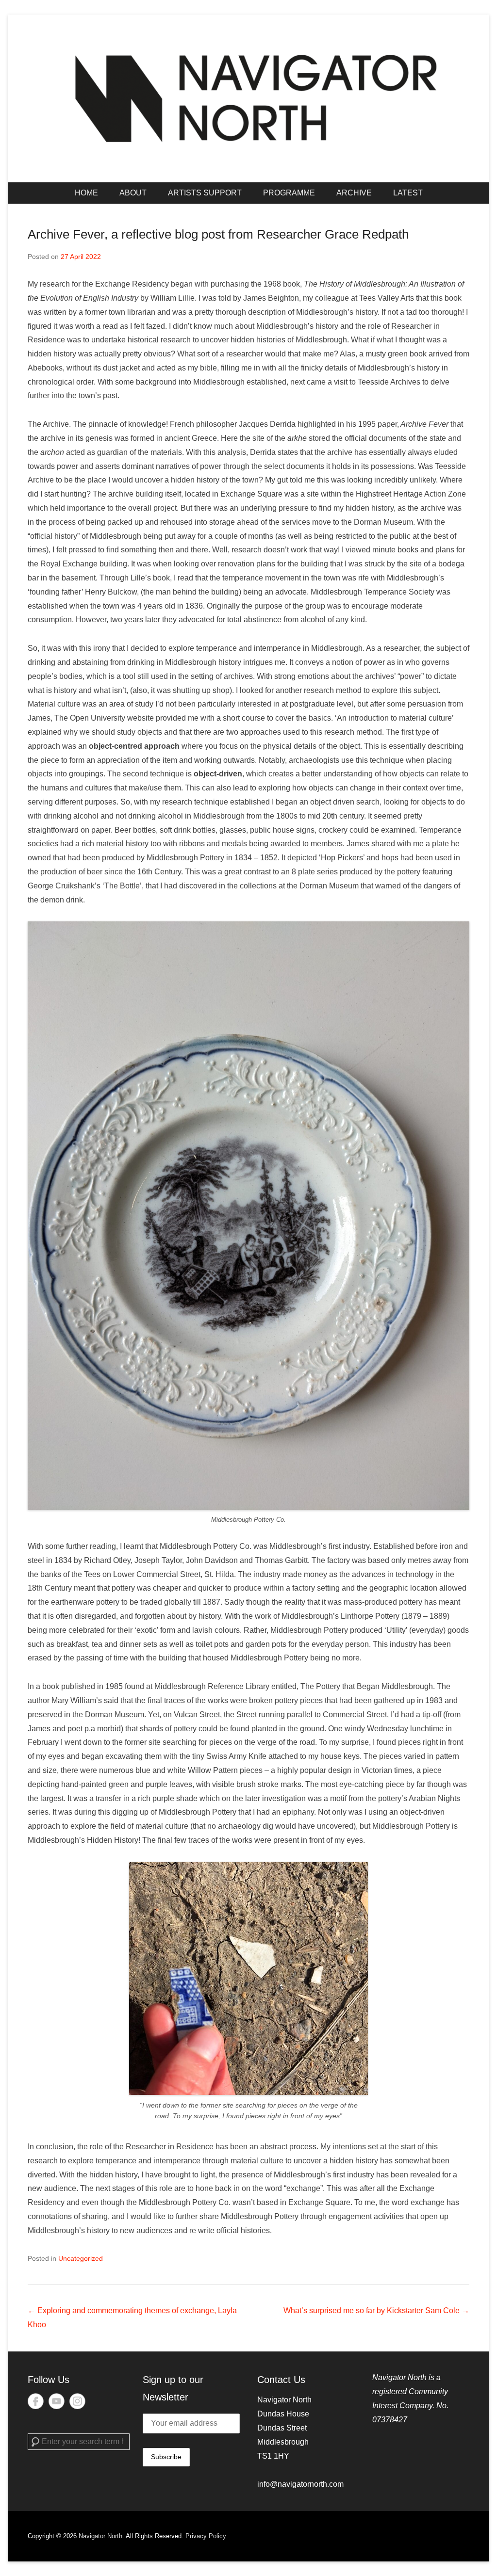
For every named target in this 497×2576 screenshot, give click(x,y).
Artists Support (205, 193)
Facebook (36, 2401)
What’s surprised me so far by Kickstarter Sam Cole (376, 2310)
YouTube (57, 2401)
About (133, 193)
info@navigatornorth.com (300, 2484)
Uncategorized (81, 2258)
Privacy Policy (206, 2536)
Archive (354, 193)
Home (86, 193)
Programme (289, 193)
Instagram (77, 2401)
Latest (408, 193)
